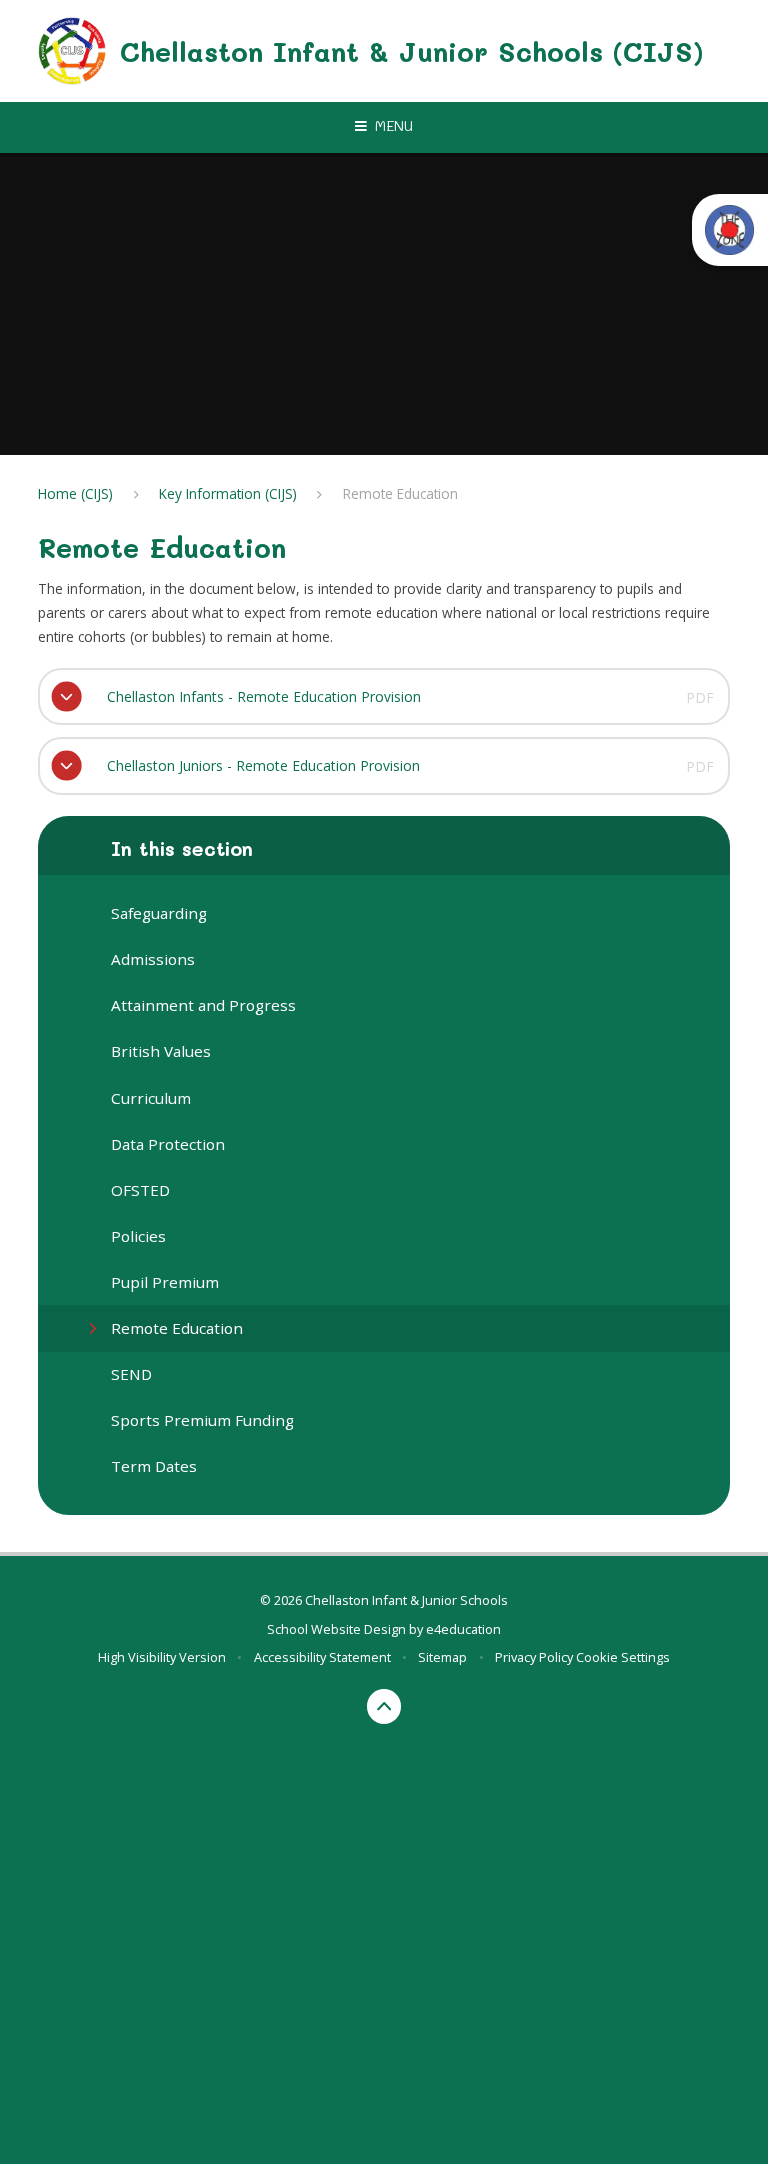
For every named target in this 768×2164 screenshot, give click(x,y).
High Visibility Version (162, 1657)
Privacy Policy (534, 1657)
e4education (463, 1629)
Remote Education (400, 493)
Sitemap (442, 1657)
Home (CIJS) (75, 493)
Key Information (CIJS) (228, 493)
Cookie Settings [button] (623, 1657)
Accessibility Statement (322, 1657)
